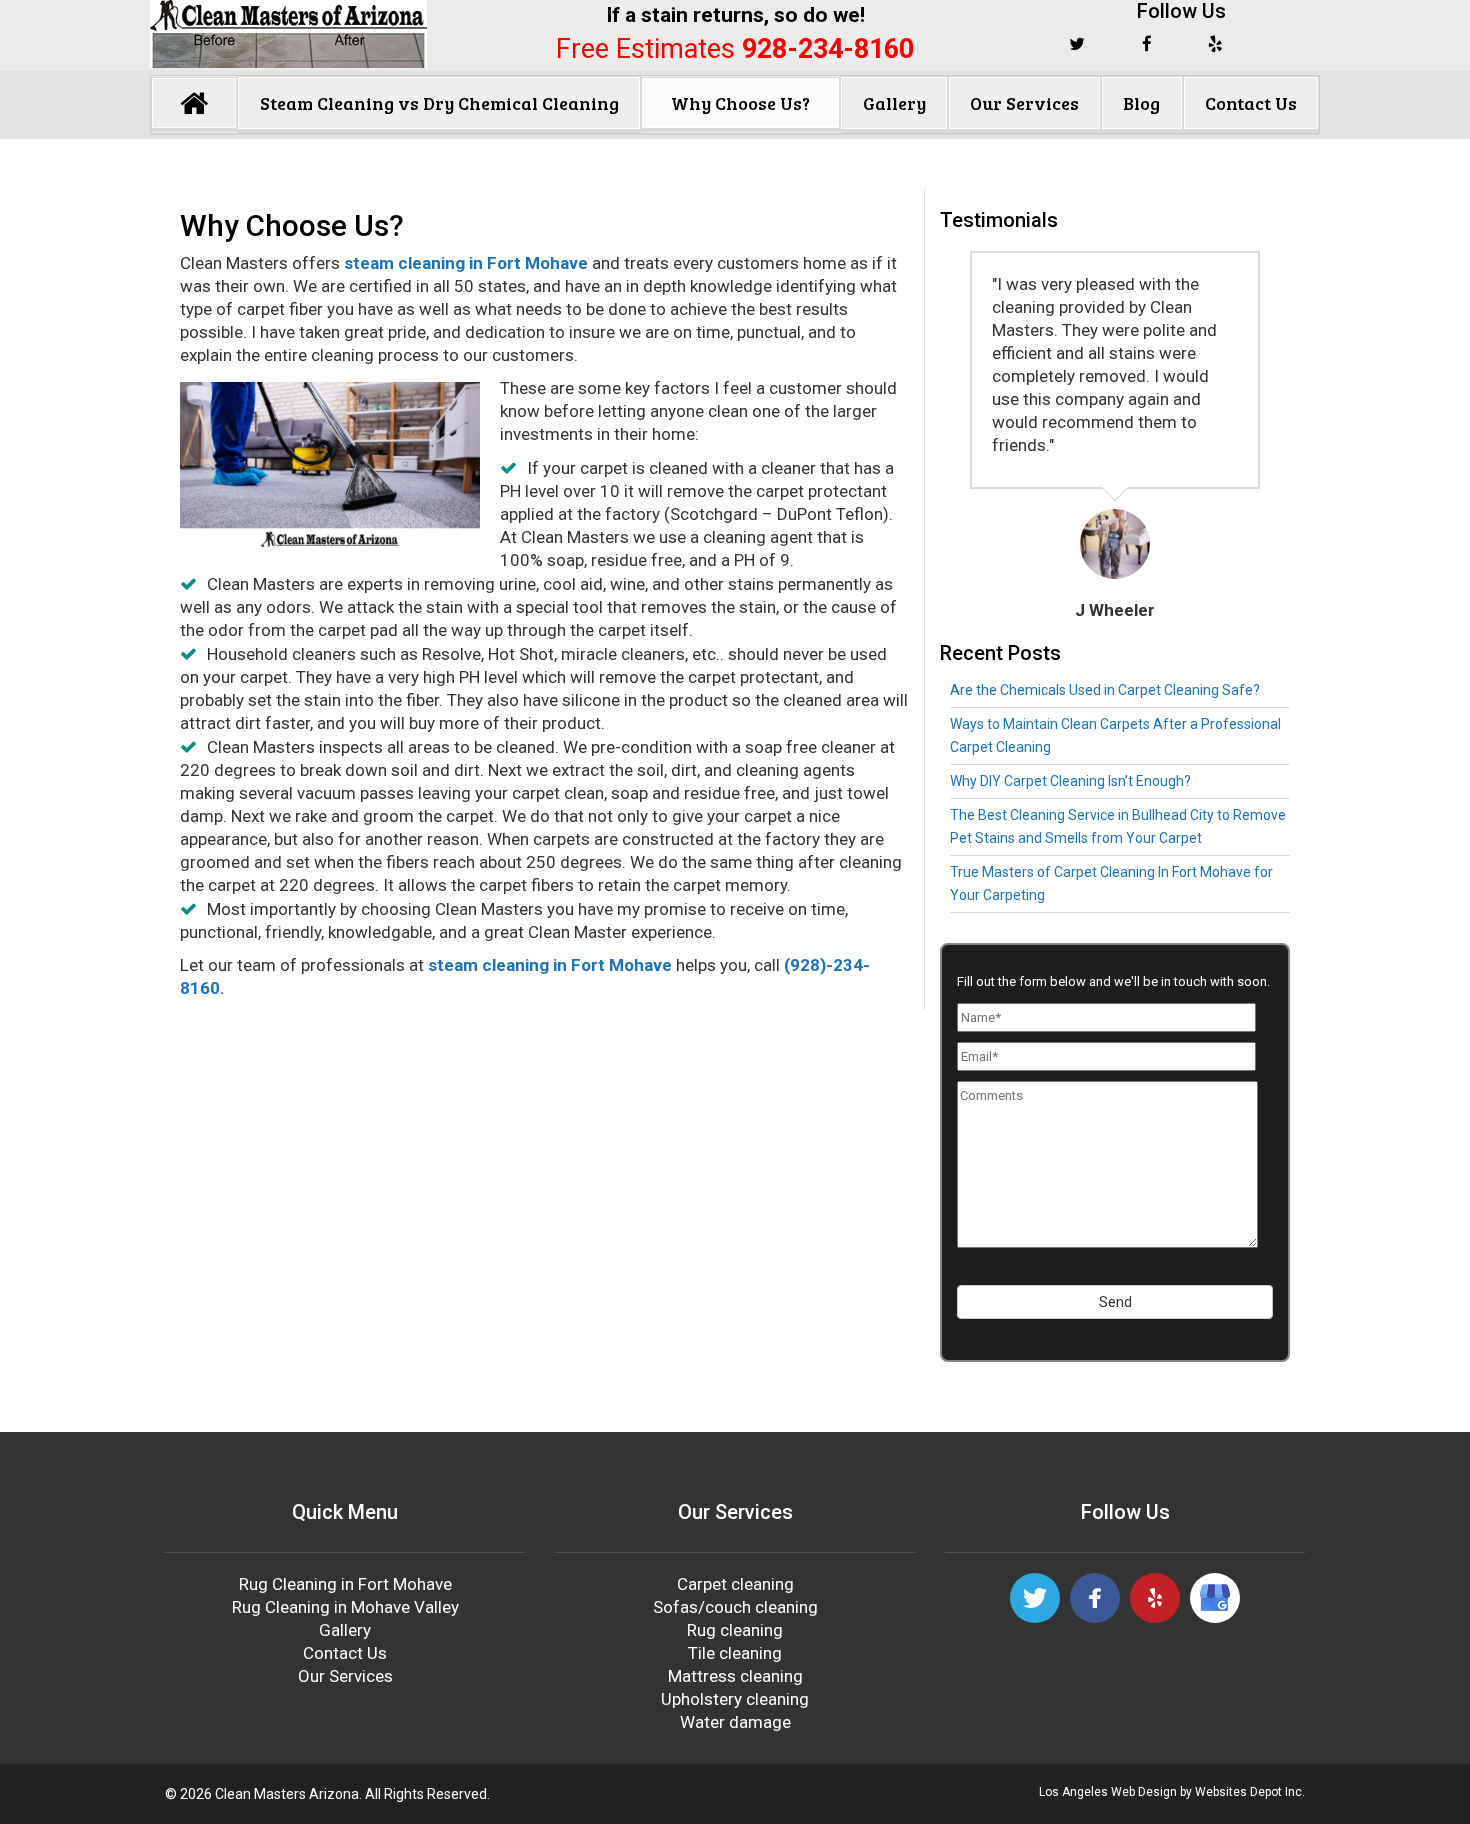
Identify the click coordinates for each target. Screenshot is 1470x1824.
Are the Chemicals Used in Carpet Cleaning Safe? (1105, 690)
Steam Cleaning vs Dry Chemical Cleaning (439, 103)
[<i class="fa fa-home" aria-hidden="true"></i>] (194, 103)
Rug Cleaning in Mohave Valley (345, 1607)
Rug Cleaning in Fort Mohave (345, 1584)
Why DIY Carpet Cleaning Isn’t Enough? (1070, 781)
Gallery (894, 103)
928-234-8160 (828, 49)
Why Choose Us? (740, 103)
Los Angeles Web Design (1108, 1792)
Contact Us (1251, 103)
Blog (1141, 103)
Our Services (1024, 103)
